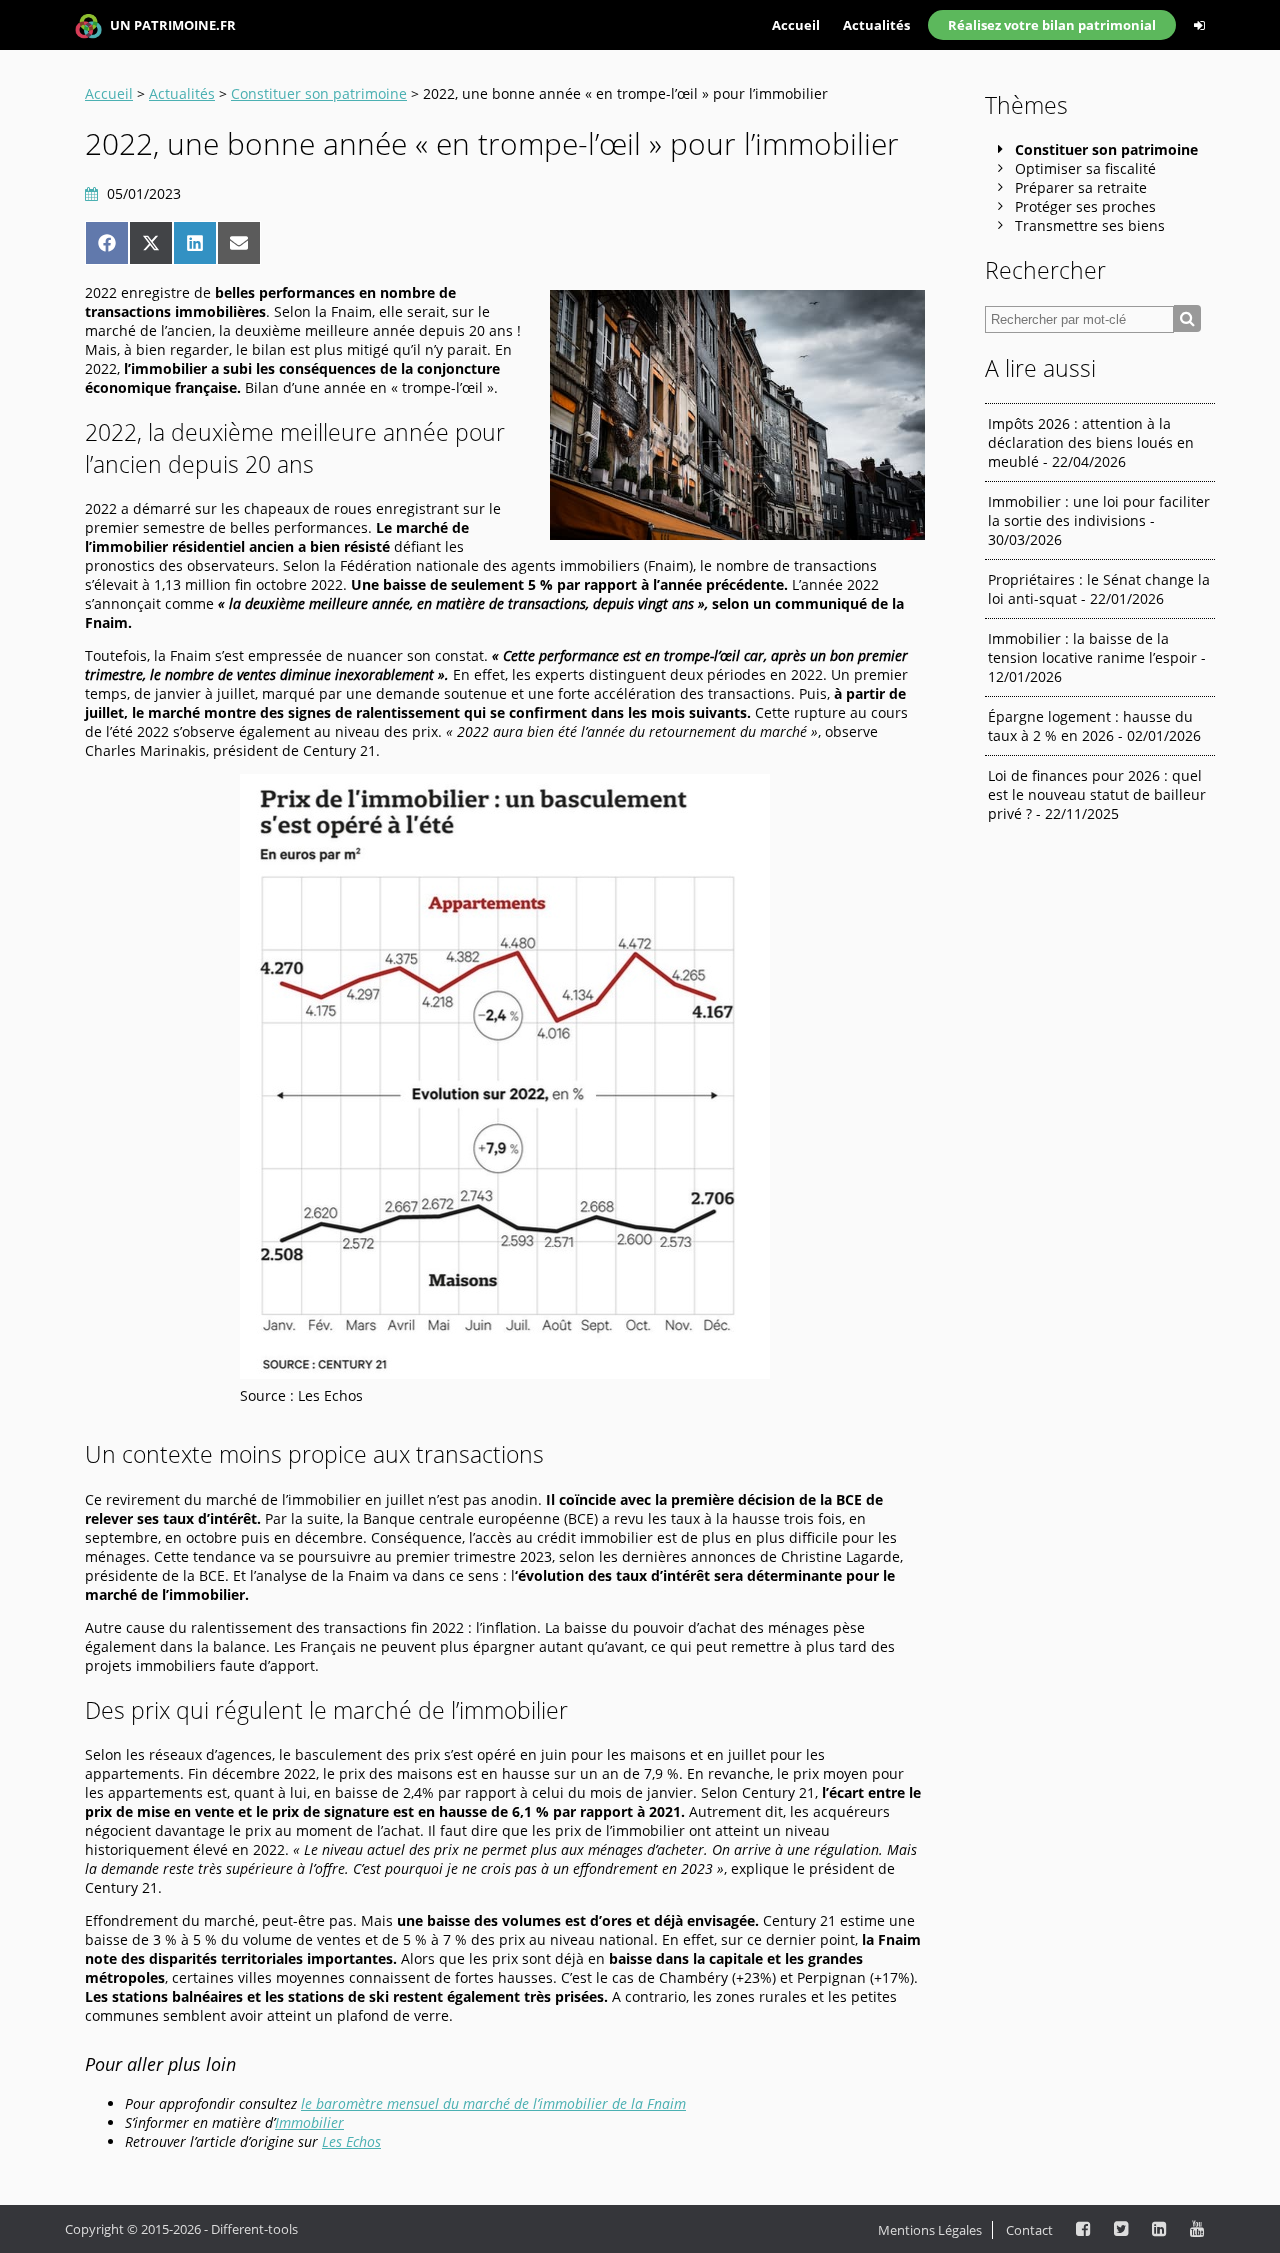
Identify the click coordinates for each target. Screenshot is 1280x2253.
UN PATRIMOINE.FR (171, 25)
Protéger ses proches (1085, 206)
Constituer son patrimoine (319, 93)
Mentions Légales (930, 2230)
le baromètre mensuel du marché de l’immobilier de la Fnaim (493, 2103)
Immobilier (309, 2122)
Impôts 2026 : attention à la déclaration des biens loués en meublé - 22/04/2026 (1091, 442)
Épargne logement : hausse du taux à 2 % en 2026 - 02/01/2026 (1094, 726)
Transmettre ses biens (1090, 225)
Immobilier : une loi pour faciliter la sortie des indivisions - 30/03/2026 (1099, 520)
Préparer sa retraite (1081, 187)
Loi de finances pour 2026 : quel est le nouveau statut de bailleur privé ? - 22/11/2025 (1097, 794)
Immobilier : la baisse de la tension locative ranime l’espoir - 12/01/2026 (1097, 657)
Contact (1029, 2230)
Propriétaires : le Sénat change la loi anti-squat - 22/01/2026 (1099, 589)
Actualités (876, 25)
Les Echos (351, 2141)
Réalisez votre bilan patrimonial (1052, 25)
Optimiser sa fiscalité (1085, 168)
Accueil (796, 25)
